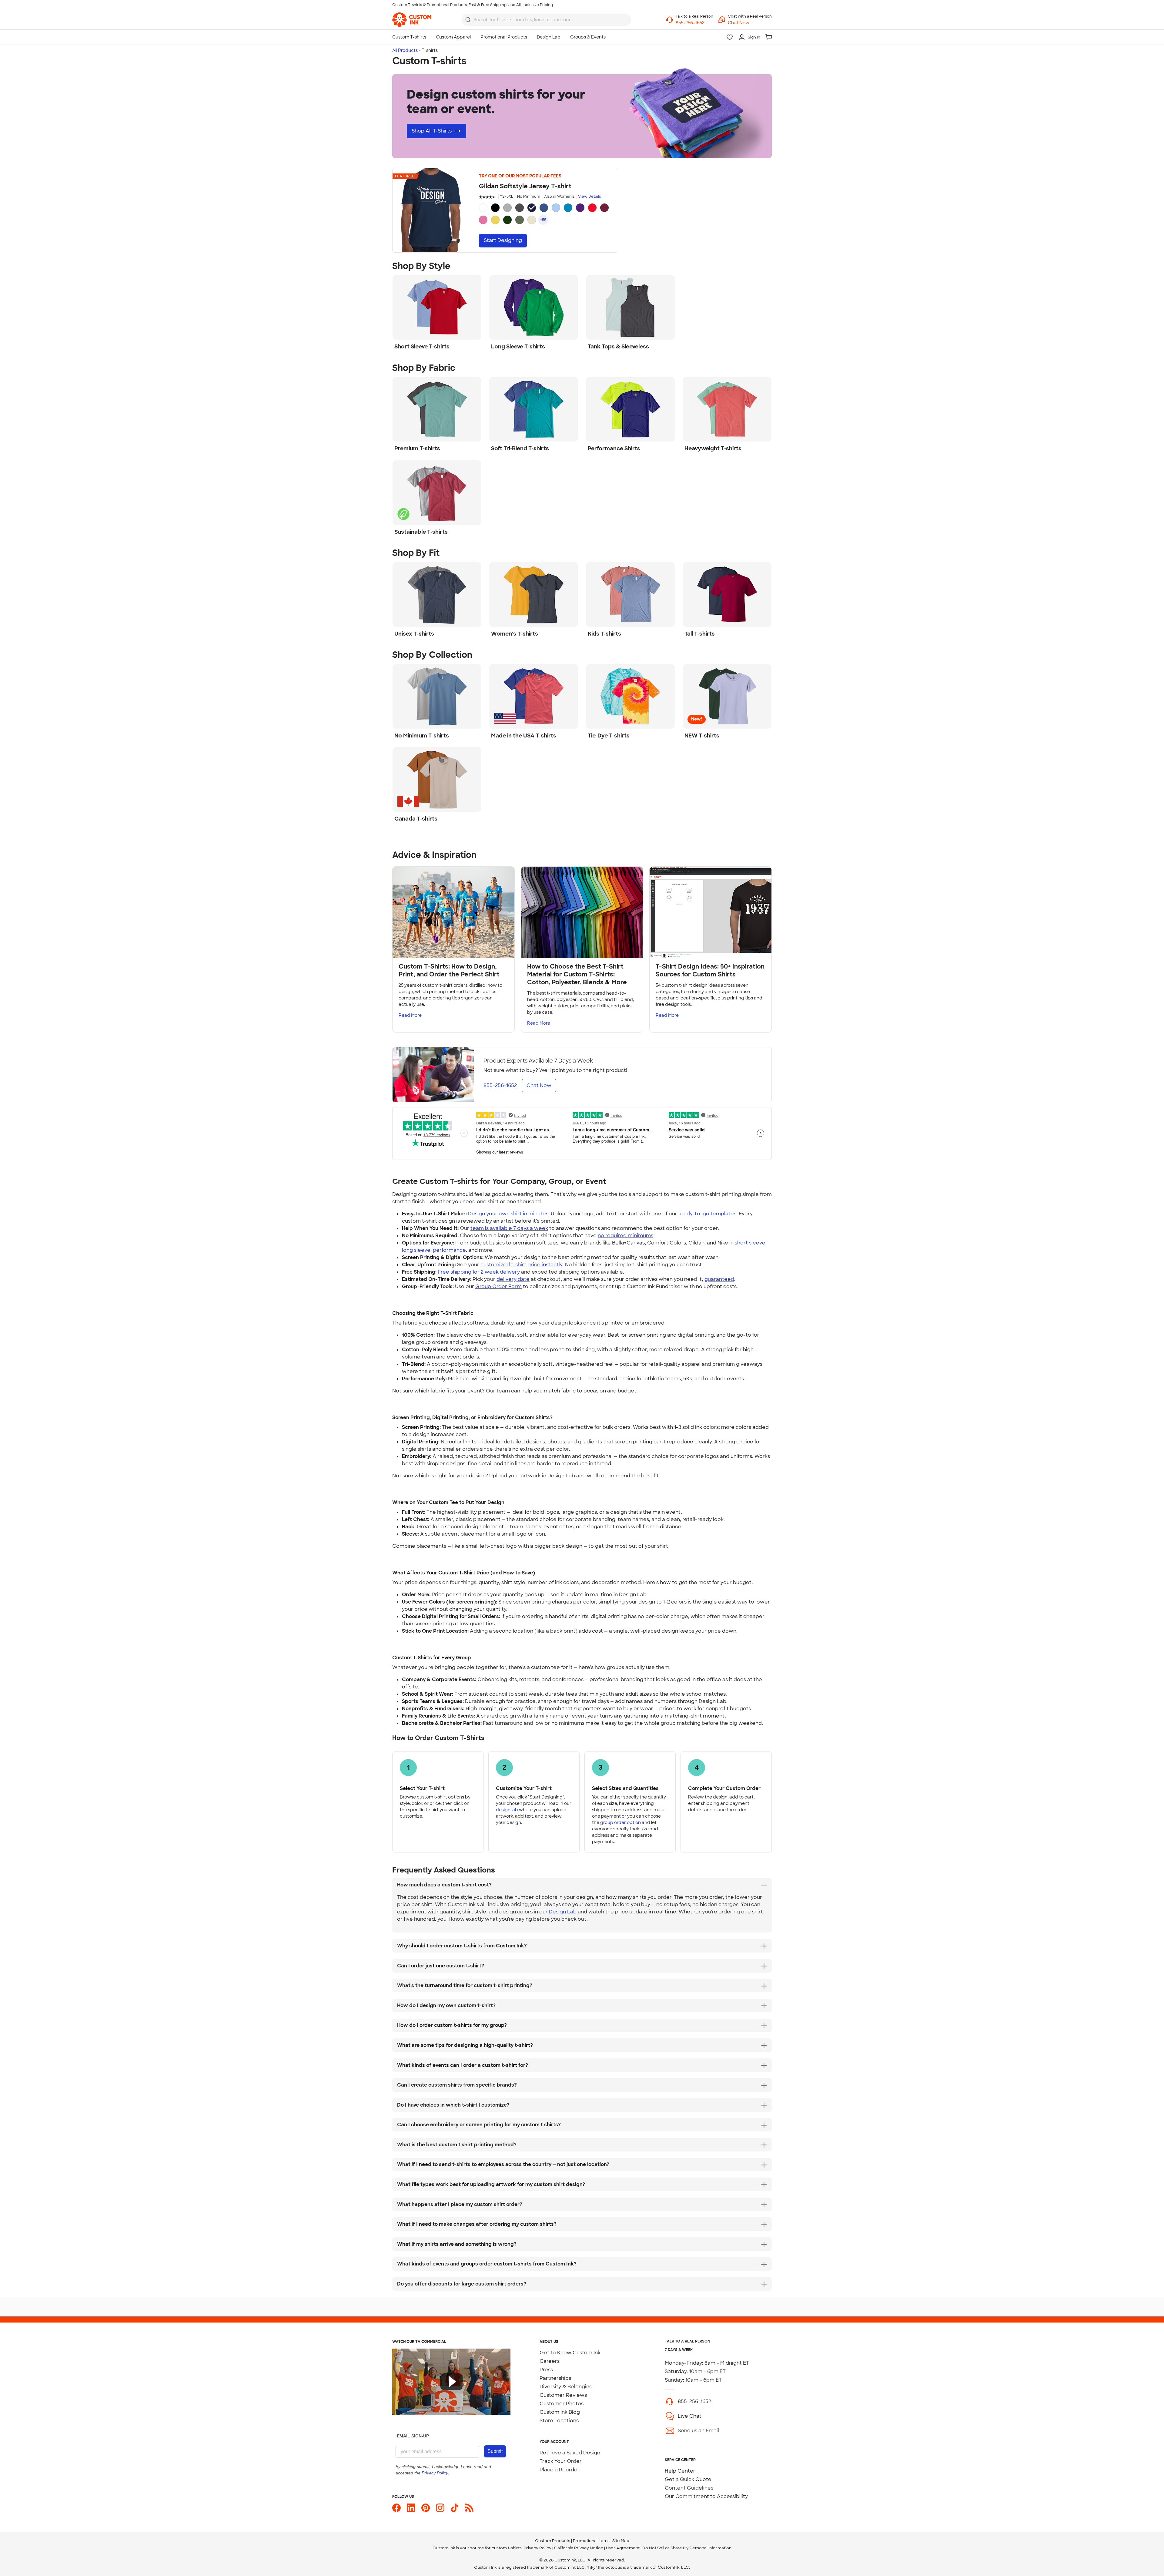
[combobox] (546, 20)
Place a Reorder (560, 2470)
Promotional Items (591, 2541)
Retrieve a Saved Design (570, 2453)
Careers (550, 2361)
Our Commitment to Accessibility (706, 2496)
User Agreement (623, 2548)
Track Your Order (561, 2461)
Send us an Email (698, 2431)
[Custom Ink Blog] (469, 2508)
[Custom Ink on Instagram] (440, 2508)
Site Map (621, 2541)
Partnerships (555, 2378)
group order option (620, 1822)
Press (546, 2370)
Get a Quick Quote (688, 2479)
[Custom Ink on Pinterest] (426, 2508)
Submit (495, 2451)
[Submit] (468, 20)
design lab (507, 1810)
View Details (589, 196)
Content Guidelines (689, 2488)
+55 (543, 220)
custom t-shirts (507, 2548)
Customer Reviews (563, 2395)
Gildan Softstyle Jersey (525, 186)
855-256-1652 (694, 2401)
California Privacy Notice (579, 2548)
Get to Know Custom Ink (570, 2353)
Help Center (680, 2471)
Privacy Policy (537, 2548)
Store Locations (559, 2421)
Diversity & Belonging (566, 2387)
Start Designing (503, 240)
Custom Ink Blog (560, 2412)
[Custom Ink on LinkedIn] (411, 2508)
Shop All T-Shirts (432, 131)
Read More (410, 1015)
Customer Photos (562, 2404)
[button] (750, 23)
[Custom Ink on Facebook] (396, 2508)
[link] (412, 20)
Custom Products (553, 2541)
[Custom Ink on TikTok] (455, 2508)
